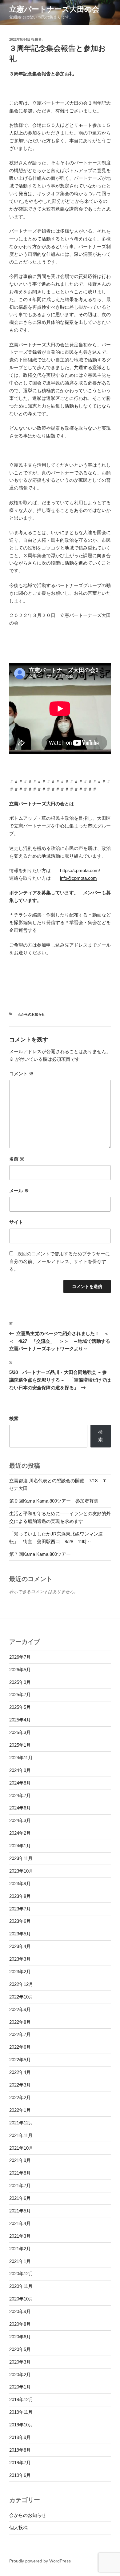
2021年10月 (21, 2148)
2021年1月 (20, 2261)
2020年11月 (21, 2286)
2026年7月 (20, 1657)
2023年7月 (20, 1909)
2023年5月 (20, 1934)
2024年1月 (20, 1846)
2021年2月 (20, 2249)
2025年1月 (20, 1745)
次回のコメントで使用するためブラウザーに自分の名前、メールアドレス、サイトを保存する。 (60, 1261)
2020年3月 (20, 2362)
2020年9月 (20, 2311)
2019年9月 (20, 2437)
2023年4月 (20, 1946)
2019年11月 (21, 2412)
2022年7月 (20, 2034)
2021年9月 (20, 2160)
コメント (21, 1074)
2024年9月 (20, 1770)
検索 (14, 1418)
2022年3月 (20, 2085)
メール (19, 1191)
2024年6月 (20, 1808)
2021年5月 (20, 2211)
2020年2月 (20, 2375)
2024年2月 (20, 1833)
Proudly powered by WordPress (40, 2561)
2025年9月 (20, 1682)
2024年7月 (20, 1795)
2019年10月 (21, 2425)
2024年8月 (20, 1783)
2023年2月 (20, 1972)
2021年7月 (20, 2186)
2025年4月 (20, 1720)
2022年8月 (20, 2022)
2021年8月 (20, 2173)
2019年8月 (20, 2450)
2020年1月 (20, 2387)
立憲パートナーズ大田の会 (54, 9)
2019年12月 (21, 2399)
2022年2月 (20, 2097)
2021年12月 (21, 2123)
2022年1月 (20, 2110)
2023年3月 (20, 1959)
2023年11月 (21, 1858)
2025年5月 (20, 1707)
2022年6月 (20, 2047)
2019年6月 (20, 2475)
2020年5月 (20, 2349)
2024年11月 (21, 1758)
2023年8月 (20, 1896)
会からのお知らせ (31, 1014)
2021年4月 (20, 2223)
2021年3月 (20, 2236)
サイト (16, 1222)
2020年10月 (21, 2299)
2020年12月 (21, 2274)
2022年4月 (20, 2072)
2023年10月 (21, 1871)
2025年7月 (20, 1695)
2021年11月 (21, 2135)
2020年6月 (20, 2337)
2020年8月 (20, 2324)
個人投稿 (18, 2528)
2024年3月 (20, 1820)
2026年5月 (20, 1670)
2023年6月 (20, 1921)
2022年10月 (21, 1997)
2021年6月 (20, 2198)
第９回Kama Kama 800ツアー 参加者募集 (54, 1501)
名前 (17, 1159)
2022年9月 (20, 2009)
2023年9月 (20, 1884)
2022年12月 (21, 1984)
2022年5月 (20, 2060)
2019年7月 (20, 2463)
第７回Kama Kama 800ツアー (40, 1554)
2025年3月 (20, 1732)
